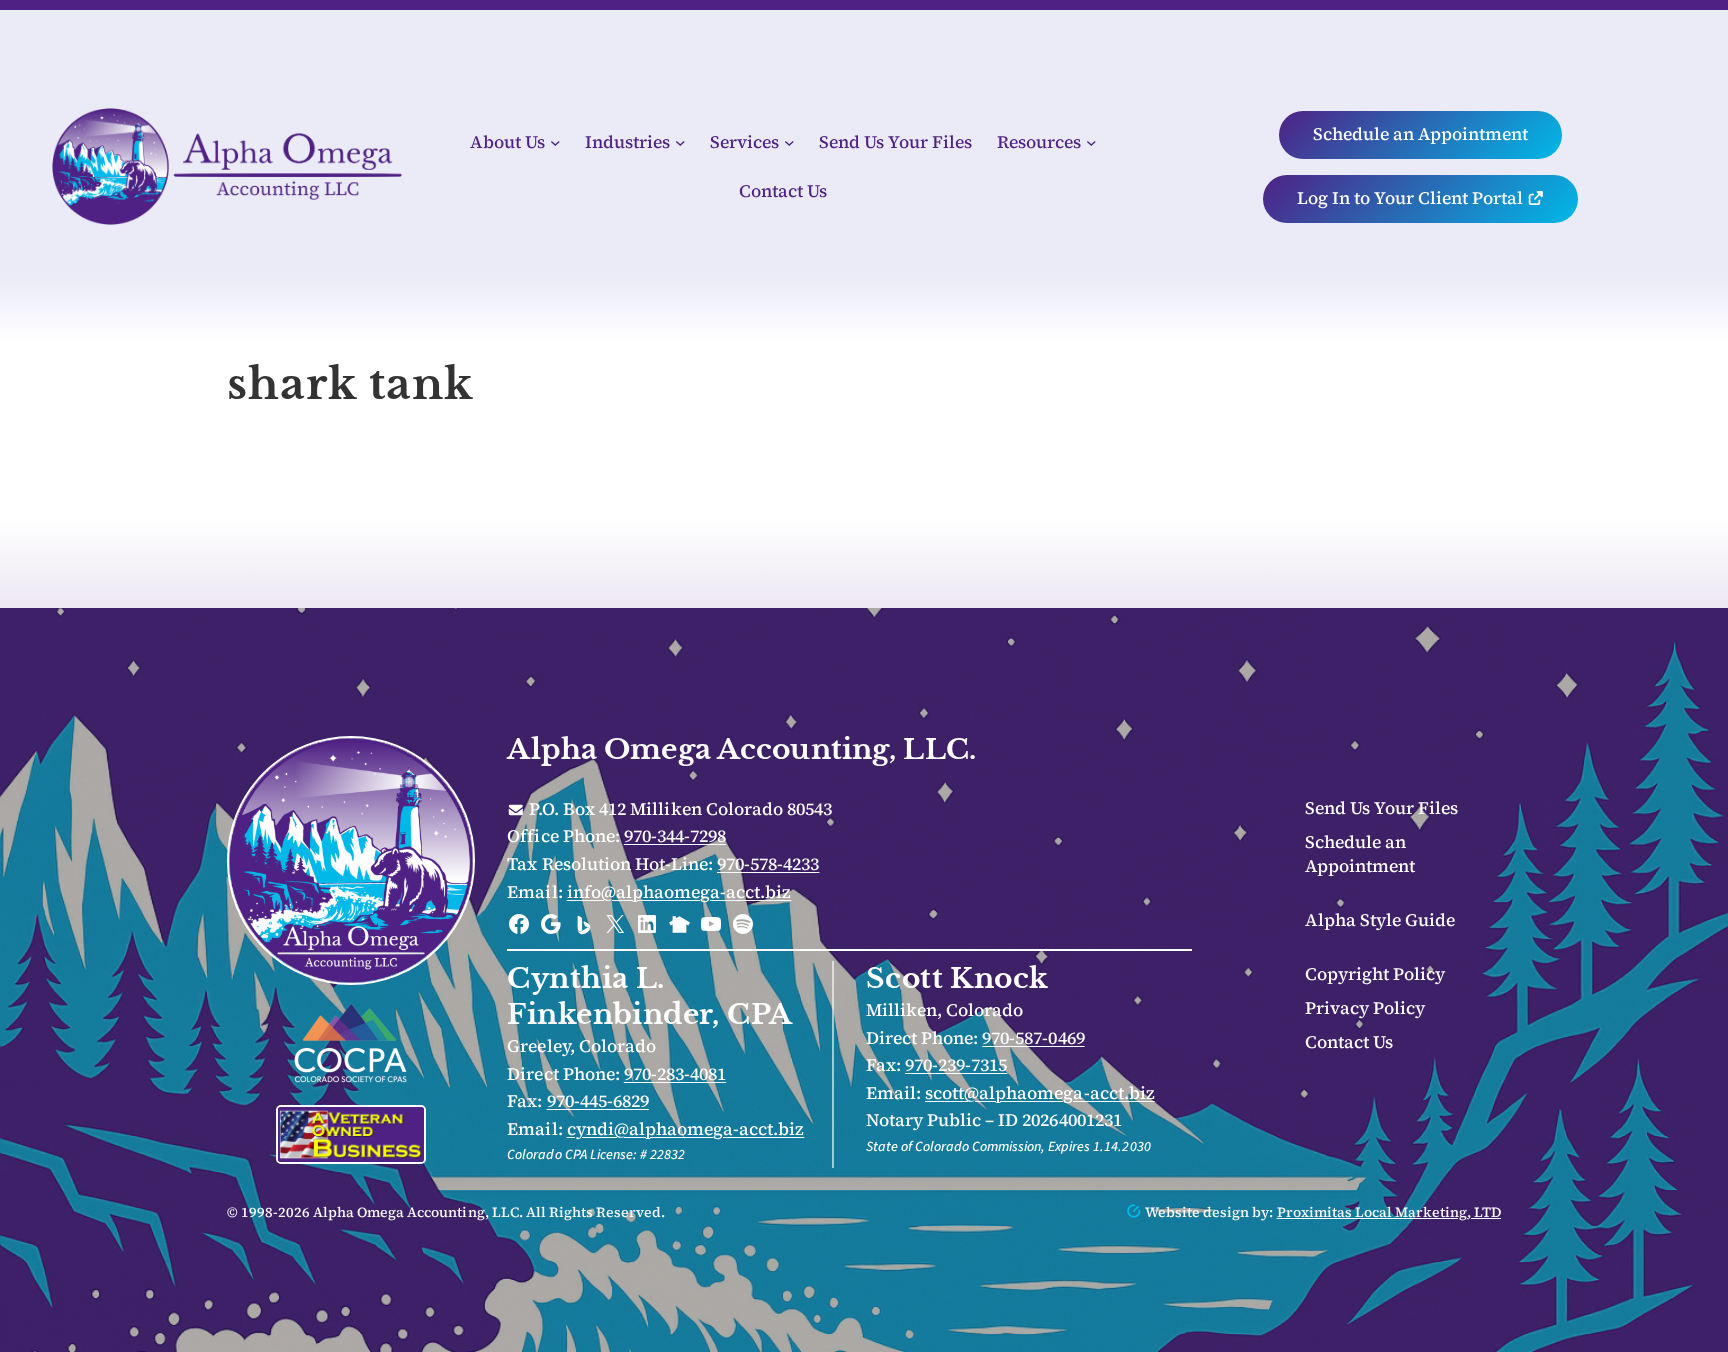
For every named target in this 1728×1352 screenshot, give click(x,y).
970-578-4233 (768, 864)
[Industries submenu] (680, 142)
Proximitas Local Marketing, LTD (1389, 1212)
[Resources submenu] (1091, 142)
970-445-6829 (598, 1101)
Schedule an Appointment (1420, 134)
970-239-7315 (956, 1065)
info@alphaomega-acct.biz (679, 892)
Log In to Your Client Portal (1412, 198)
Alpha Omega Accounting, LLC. (741, 749)
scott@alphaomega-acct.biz (1040, 1093)
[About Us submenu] (555, 142)
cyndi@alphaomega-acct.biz (686, 1129)
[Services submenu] (789, 142)
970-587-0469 (1033, 1038)
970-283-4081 (675, 1074)
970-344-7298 (675, 836)
